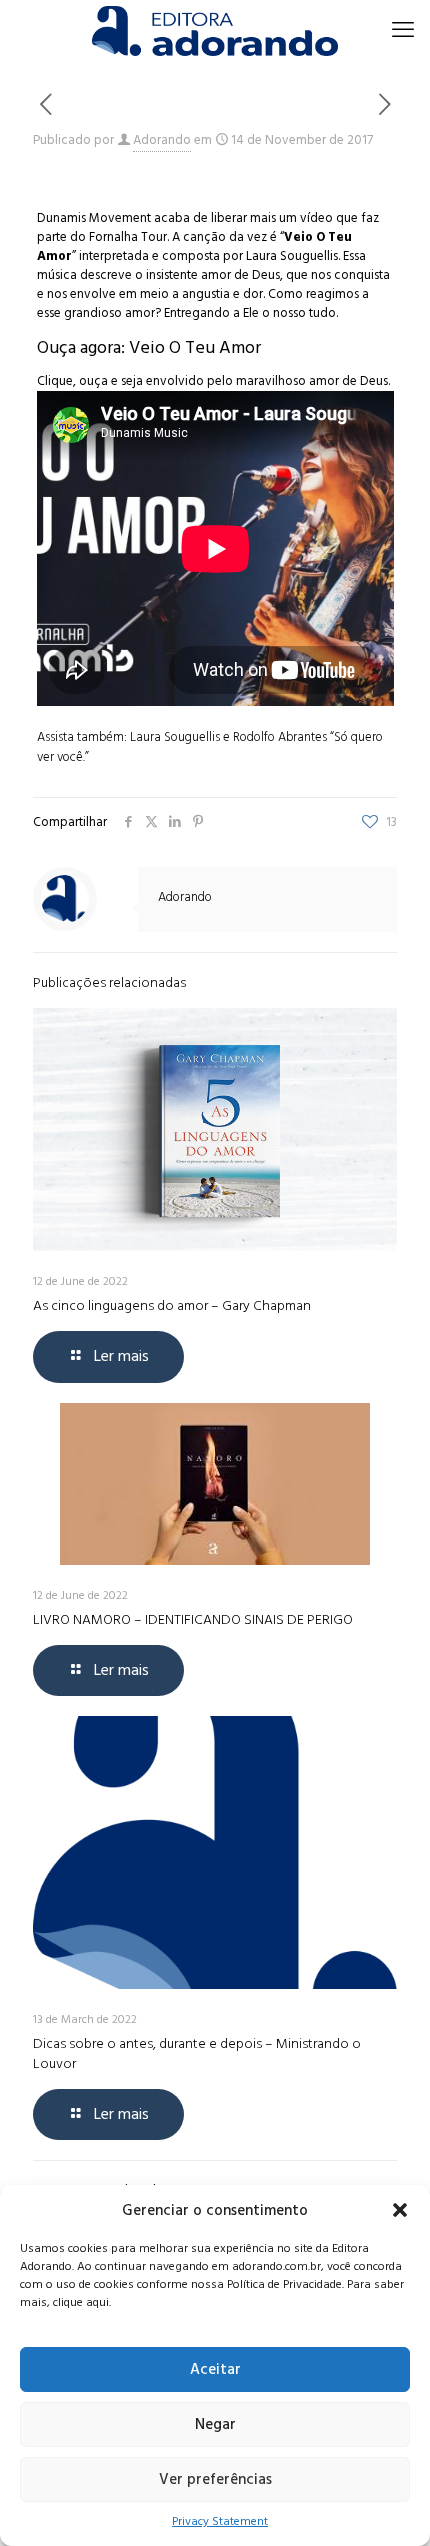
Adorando (162, 140)
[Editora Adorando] (215, 30)
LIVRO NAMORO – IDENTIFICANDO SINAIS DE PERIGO (193, 1619)
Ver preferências (215, 2479)
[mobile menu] (403, 30)
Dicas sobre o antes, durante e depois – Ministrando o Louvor (197, 2053)
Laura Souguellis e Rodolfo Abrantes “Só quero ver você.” (210, 747)
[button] (400, 2210)
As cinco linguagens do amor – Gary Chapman (172, 1305)
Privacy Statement (220, 2521)
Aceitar (215, 2369)
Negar (215, 2424)
